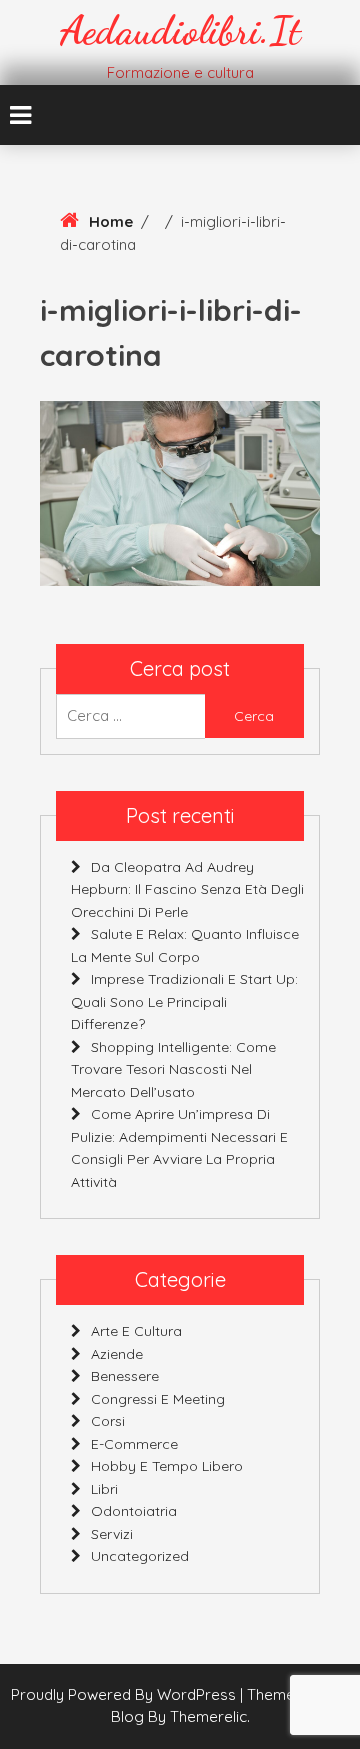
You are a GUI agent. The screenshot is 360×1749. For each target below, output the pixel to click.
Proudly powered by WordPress (125, 1694)
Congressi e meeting (158, 1399)
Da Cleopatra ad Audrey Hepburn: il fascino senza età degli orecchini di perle (187, 889)
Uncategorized (140, 1556)
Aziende (117, 1354)
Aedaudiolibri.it (180, 30)
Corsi (108, 1421)
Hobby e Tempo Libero (167, 1466)
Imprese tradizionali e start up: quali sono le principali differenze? (184, 1001)
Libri (104, 1489)
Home (111, 221)
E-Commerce (134, 1444)
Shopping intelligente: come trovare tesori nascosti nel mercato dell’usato (173, 1069)
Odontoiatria (134, 1511)
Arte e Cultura (136, 1331)
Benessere (125, 1376)
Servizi (112, 1534)
